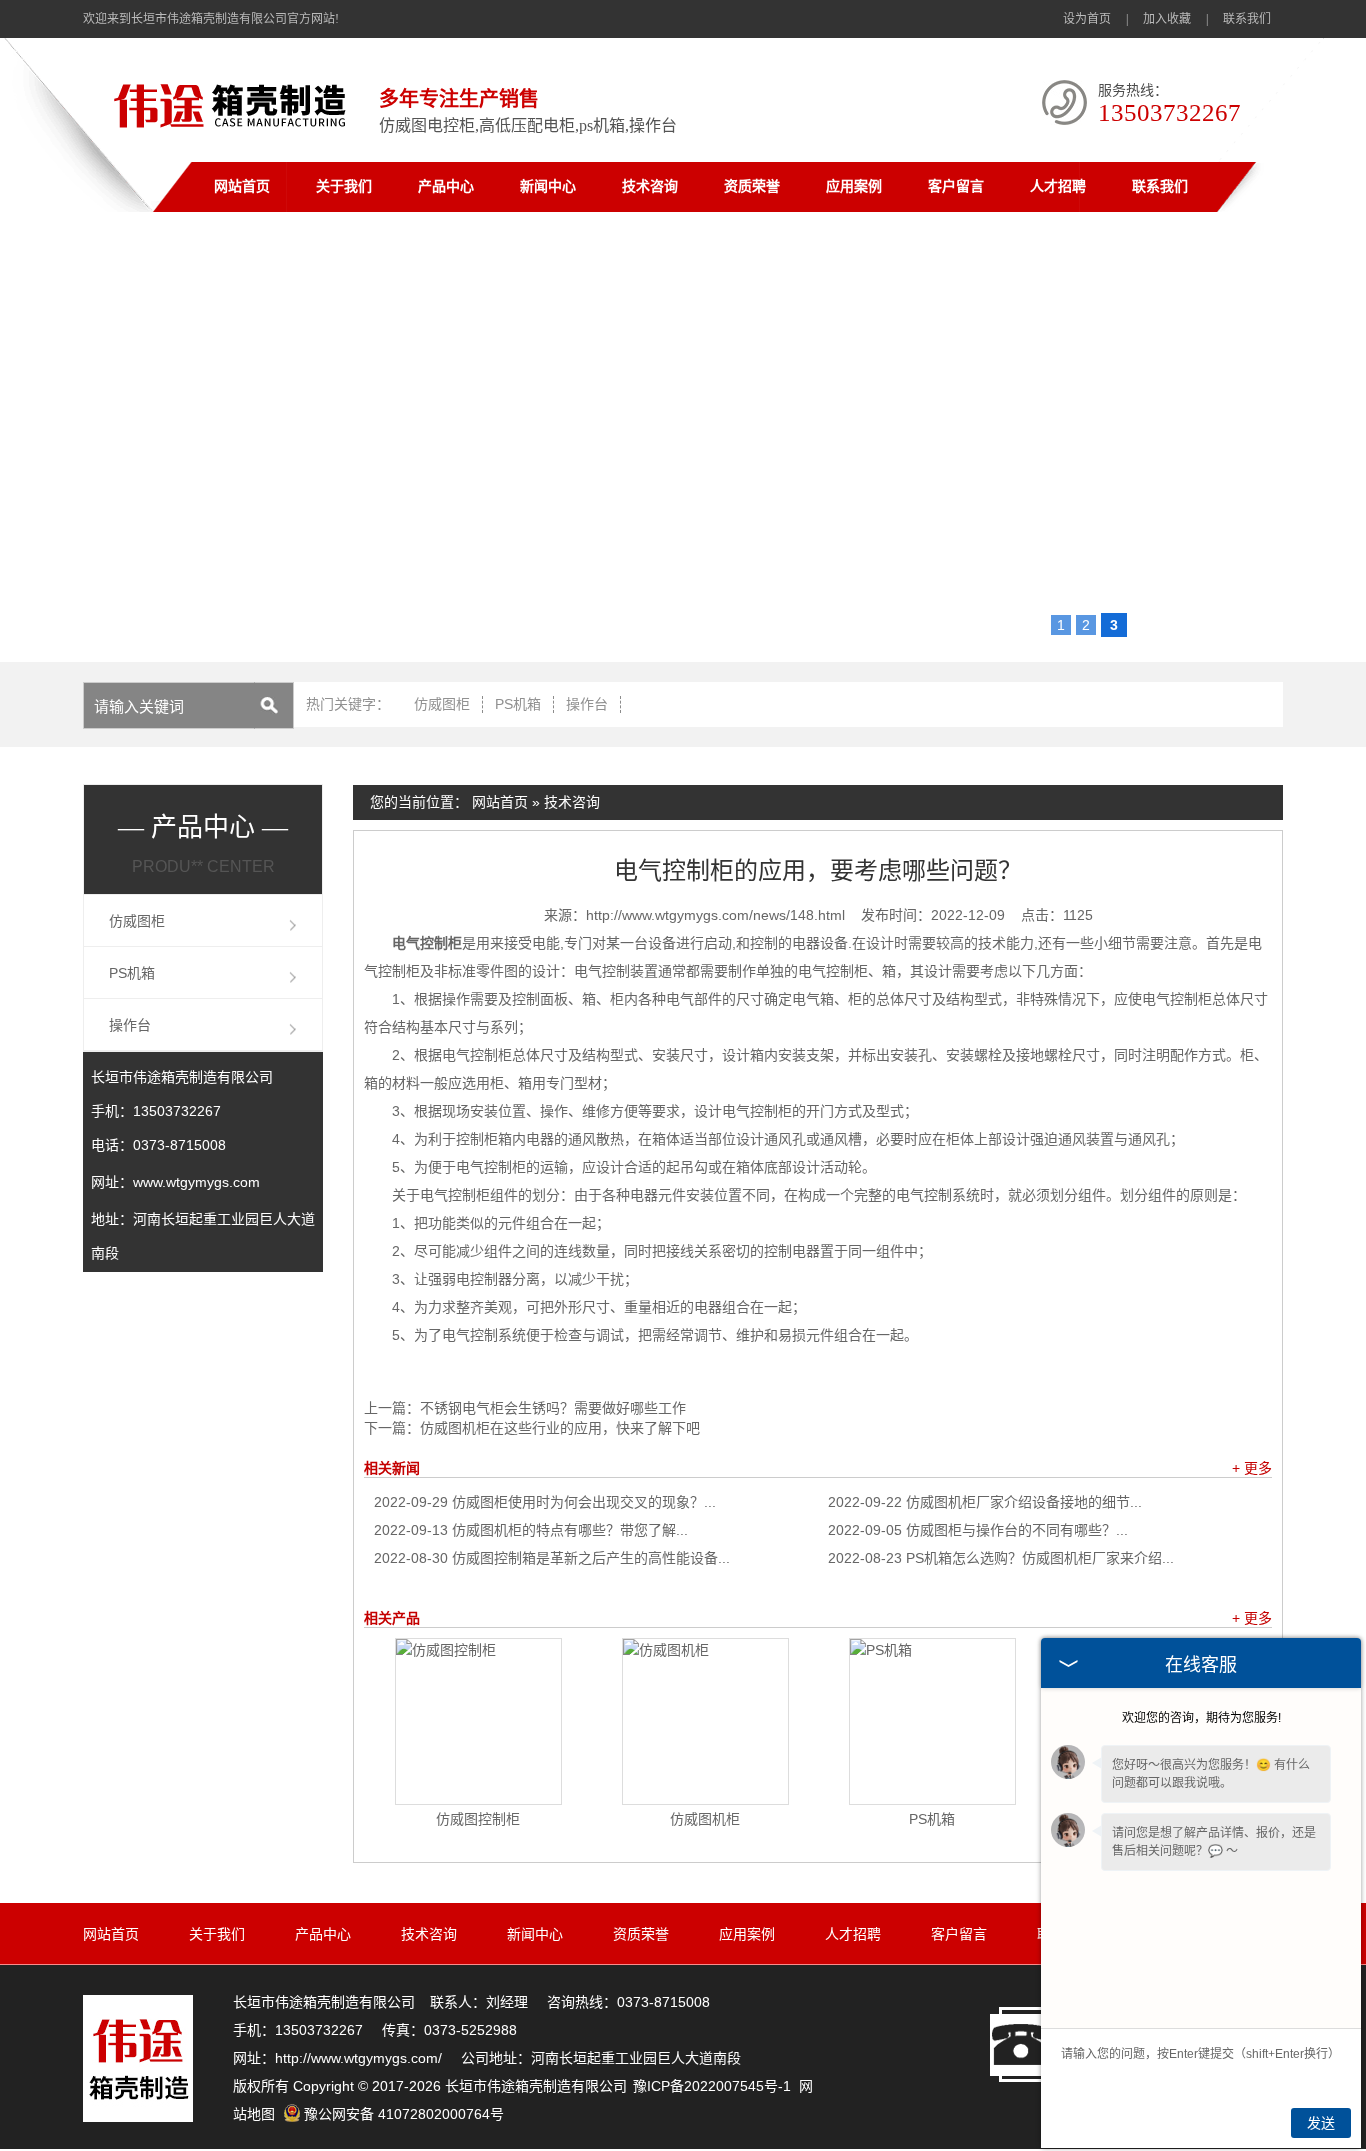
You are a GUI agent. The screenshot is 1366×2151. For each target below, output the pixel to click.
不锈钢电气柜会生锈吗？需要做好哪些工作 (553, 1408)
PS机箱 (518, 704)
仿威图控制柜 (478, 1819)
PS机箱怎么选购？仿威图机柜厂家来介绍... (1001, 1558)
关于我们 (344, 186)
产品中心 (446, 186)
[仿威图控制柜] (478, 1721)
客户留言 (956, 186)
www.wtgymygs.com (196, 1182)
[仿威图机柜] (705, 1721)
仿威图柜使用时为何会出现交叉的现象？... (545, 1502)
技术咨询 (650, 186)
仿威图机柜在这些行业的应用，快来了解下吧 (560, 1428)
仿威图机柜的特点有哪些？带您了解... (531, 1530)
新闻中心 (548, 186)
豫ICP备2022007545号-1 (712, 2086)
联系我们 (1247, 19)
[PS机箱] (932, 1721)
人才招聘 (1058, 186)
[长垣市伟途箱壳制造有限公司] (234, 131)
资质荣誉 (752, 186)
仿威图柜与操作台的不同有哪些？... (978, 1530)
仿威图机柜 (705, 1819)
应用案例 (854, 186)
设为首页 (1087, 19)
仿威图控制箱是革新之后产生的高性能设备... (552, 1558)
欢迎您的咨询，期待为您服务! (1201, 1718)
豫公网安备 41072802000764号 (404, 2114)
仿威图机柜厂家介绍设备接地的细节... (985, 1502)
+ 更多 (1252, 1468)
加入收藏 (1167, 19)
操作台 (587, 704)
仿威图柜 (442, 704)
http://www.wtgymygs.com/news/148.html (715, 915)
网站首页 (242, 186)
